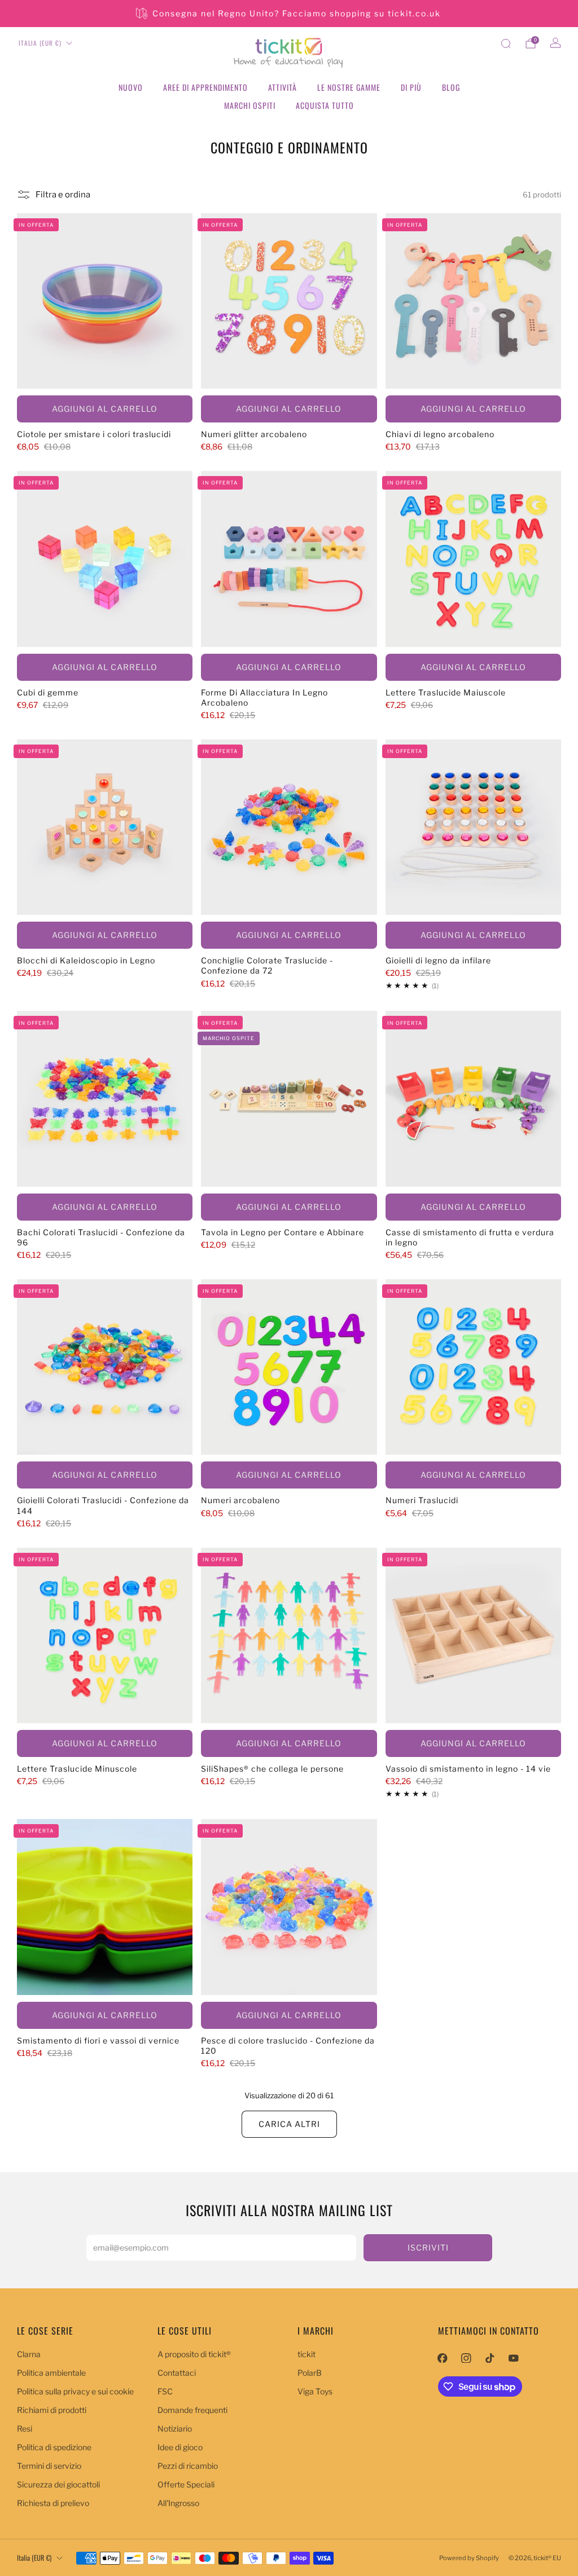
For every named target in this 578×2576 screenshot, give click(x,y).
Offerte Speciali (186, 2484)
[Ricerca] (506, 43)
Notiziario (175, 2429)
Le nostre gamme (349, 87)
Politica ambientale (51, 2373)
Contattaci (177, 2373)
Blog (451, 87)
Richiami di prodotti (52, 2410)
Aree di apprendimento (205, 87)
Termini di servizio (49, 2466)
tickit (306, 2354)
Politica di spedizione (54, 2447)
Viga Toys (315, 2391)
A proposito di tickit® (194, 2354)
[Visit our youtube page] (514, 2358)
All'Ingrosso (178, 2503)
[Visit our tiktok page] (490, 2358)
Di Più (411, 87)
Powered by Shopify (469, 2558)
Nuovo (131, 87)
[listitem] (289, 14)
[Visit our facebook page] (443, 2358)
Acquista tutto (325, 105)
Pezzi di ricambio (188, 2466)
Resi (25, 2429)
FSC (165, 2391)
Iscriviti (428, 2247)
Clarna (29, 2354)
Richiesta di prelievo (53, 2503)
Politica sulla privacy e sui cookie (75, 2391)
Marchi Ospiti (250, 105)
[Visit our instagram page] (466, 2358)
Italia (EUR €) (40, 43)
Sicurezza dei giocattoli (58, 2484)
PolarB (310, 2373)
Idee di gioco (180, 2447)
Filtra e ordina (63, 195)
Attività (283, 87)
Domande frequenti (192, 2410)
